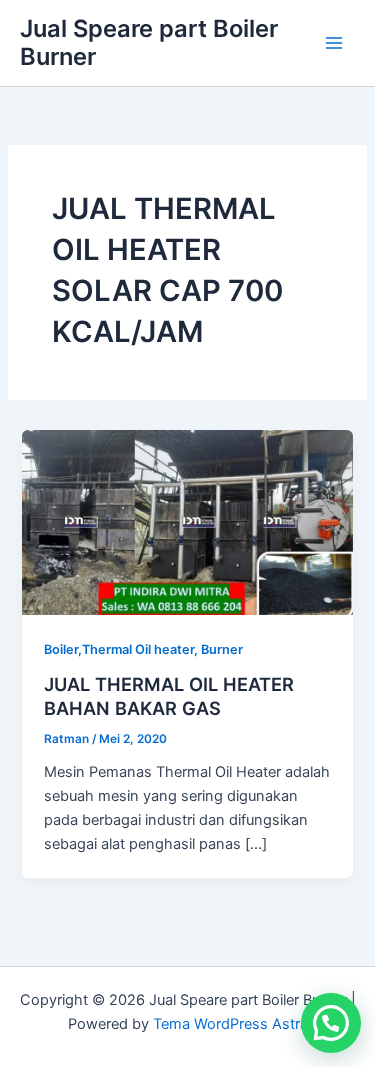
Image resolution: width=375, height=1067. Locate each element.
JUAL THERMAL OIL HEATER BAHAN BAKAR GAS (169, 696)
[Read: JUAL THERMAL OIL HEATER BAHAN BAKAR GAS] (187, 521)
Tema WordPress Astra (230, 1024)
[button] (331, 1023)
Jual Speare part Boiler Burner (149, 42)
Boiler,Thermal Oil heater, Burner (143, 649)
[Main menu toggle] (334, 43)
